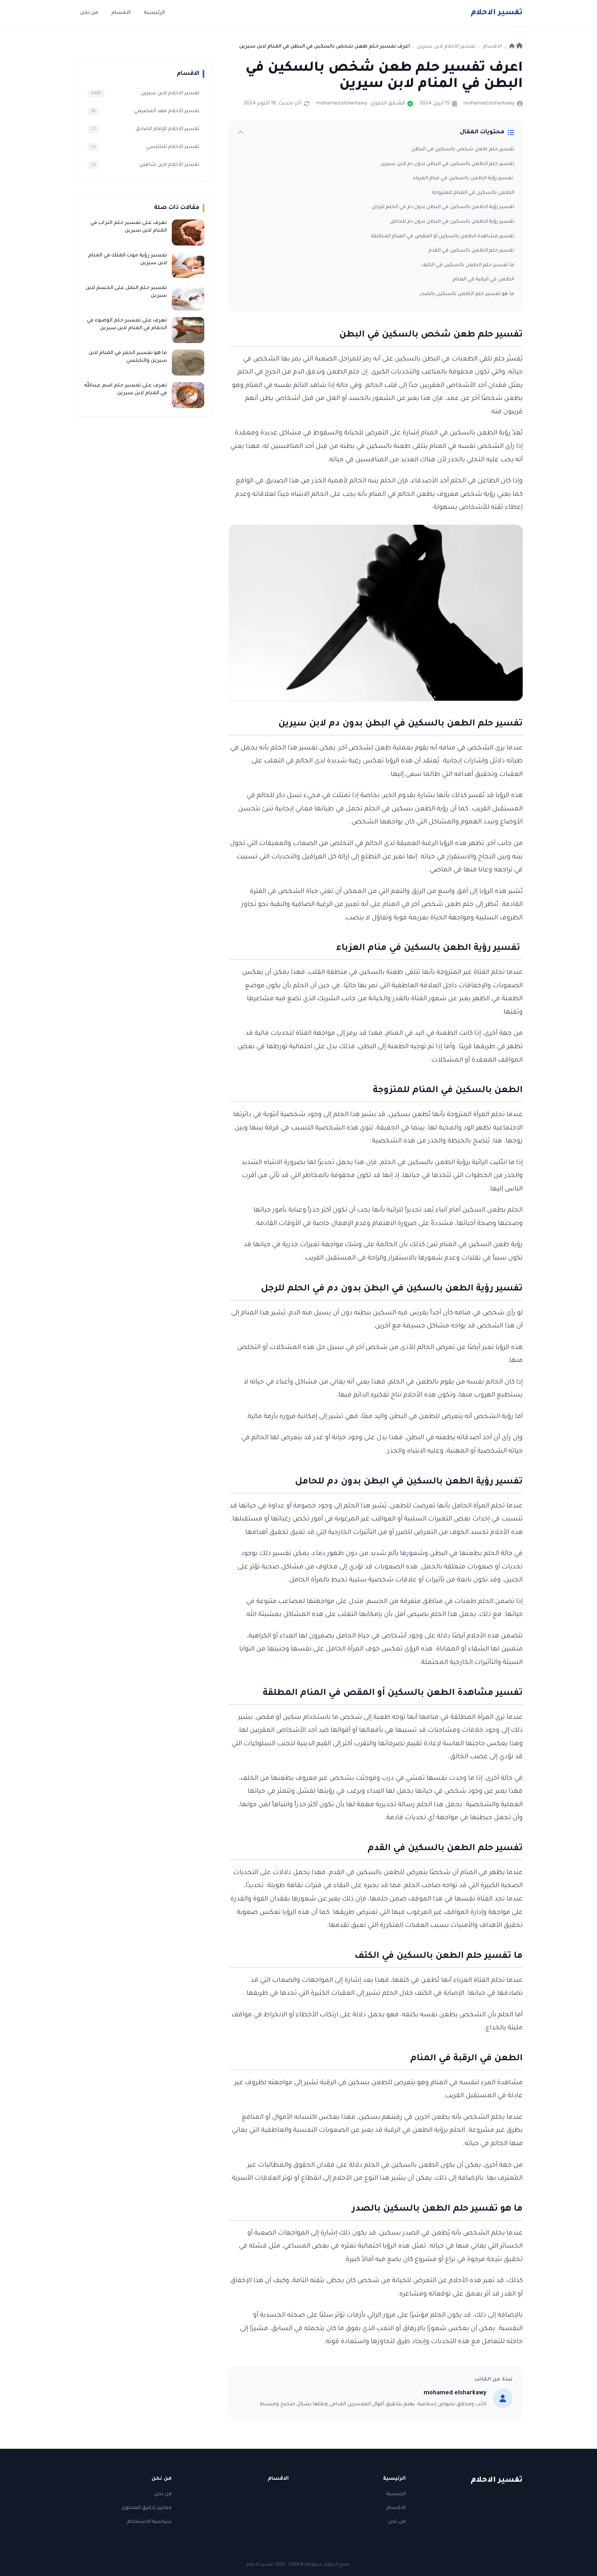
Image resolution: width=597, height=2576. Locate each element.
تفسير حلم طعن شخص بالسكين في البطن (463, 150)
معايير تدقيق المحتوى (147, 2508)
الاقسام (121, 13)
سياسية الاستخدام (149, 2522)
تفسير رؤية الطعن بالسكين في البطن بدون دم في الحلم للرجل (443, 207)
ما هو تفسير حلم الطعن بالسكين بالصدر (467, 294)
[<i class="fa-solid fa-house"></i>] (516, 47)
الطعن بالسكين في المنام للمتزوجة (473, 193)
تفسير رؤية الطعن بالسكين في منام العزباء (464, 178)
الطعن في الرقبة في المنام (483, 280)
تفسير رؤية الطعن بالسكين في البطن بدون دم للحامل (452, 222)
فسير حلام (497, 13)
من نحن (89, 13)
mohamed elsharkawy (489, 104)
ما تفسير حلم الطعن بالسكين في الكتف (468, 265)
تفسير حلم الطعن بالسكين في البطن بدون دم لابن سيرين (447, 164)
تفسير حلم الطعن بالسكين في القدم (471, 251)
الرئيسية (154, 13)
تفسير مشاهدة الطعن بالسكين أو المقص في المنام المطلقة (442, 237)
